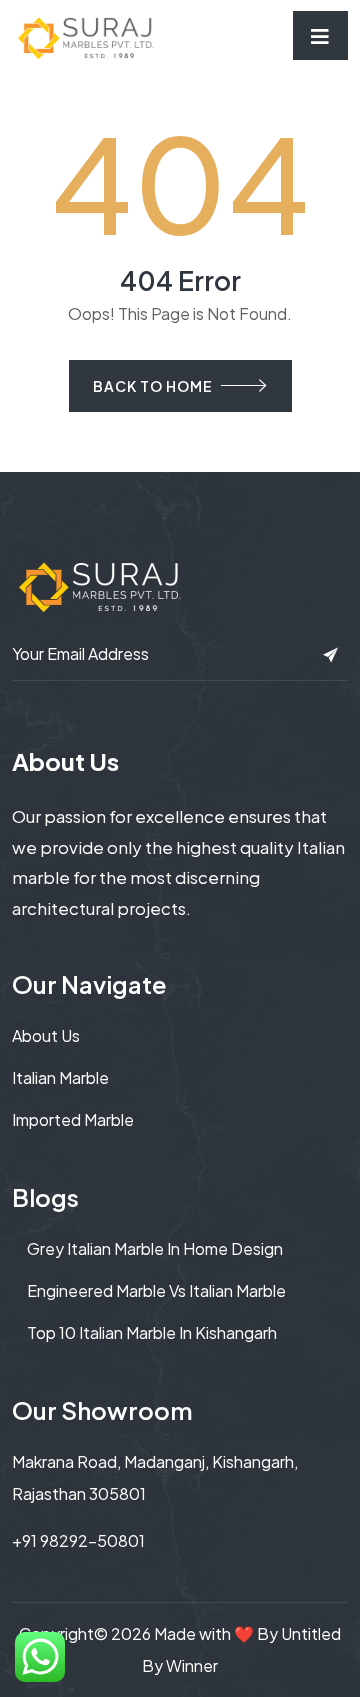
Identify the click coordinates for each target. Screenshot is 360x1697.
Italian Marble (60, 1077)
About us (46, 1035)
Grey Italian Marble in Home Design (155, 1248)
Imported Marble (73, 1119)
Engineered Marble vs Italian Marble (156, 1290)
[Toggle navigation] (320, 35)
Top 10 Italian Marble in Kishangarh (152, 1332)
